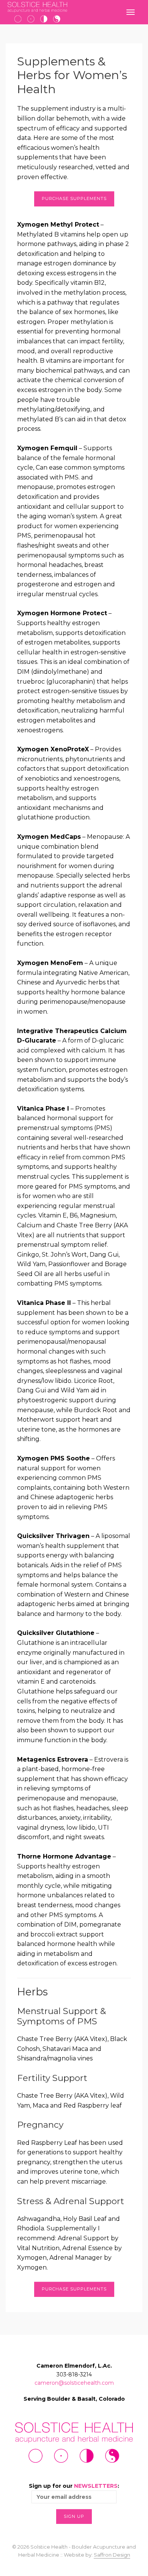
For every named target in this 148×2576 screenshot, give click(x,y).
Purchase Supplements (74, 198)
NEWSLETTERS (96, 2486)
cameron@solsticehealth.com (74, 2383)
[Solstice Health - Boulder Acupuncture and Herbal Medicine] (37, 12)
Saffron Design (112, 2555)
